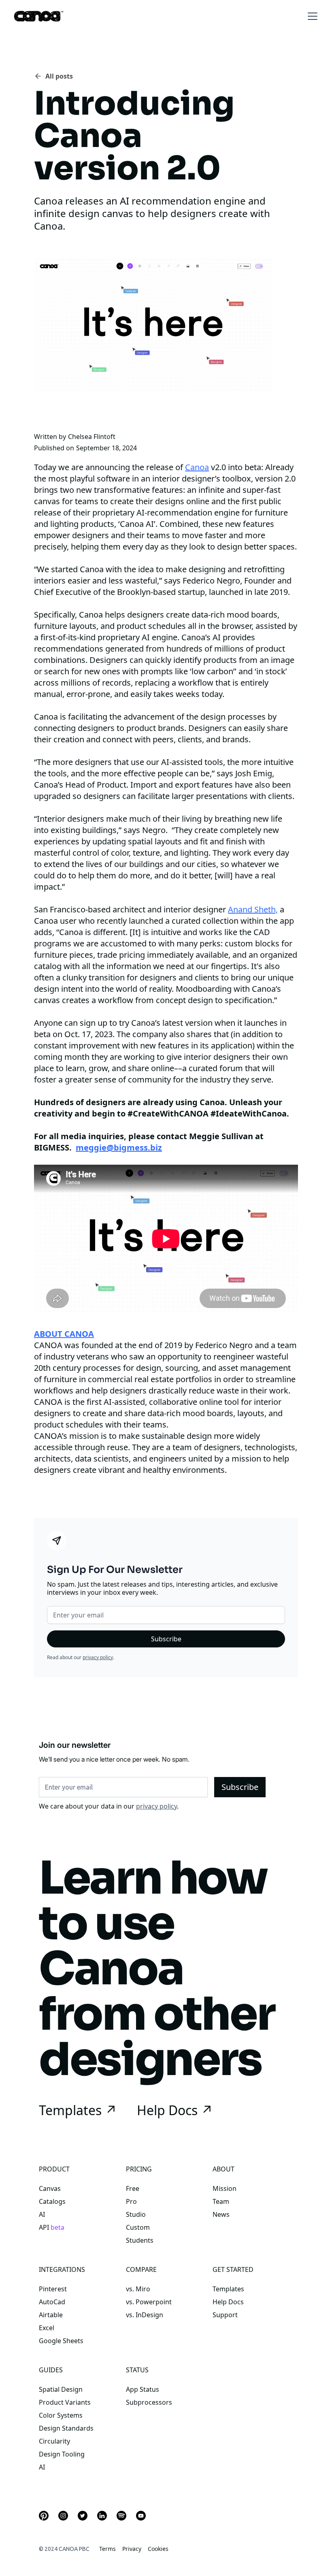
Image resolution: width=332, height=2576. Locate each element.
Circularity (54, 2441)
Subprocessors (149, 2402)
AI (42, 2214)
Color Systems (61, 2415)
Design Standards (66, 2428)
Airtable (51, 2315)
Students (140, 2240)
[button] (311, 16)
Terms (107, 2549)
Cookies (158, 2549)
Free (133, 2188)
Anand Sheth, (253, 909)
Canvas (50, 2188)
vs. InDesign (145, 2315)
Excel (47, 2328)
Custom (138, 2227)
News (221, 2214)
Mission (225, 2188)
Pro (131, 2201)
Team (221, 2201)
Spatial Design (61, 2389)
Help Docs (228, 2302)
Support (225, 2315)
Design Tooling (62, 2454)
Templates (228, 2289)
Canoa (197, 467)
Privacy (132, 2549)
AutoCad (52, 2302)
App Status (143, 2389)
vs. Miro (138, 2289)
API (52, 2227)
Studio (136, 2214)
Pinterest (53, 2289)
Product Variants (65, 2402)
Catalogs (52, 2201)
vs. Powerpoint (149, 2302)
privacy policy (98, 1657)
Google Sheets (61, 2341)
